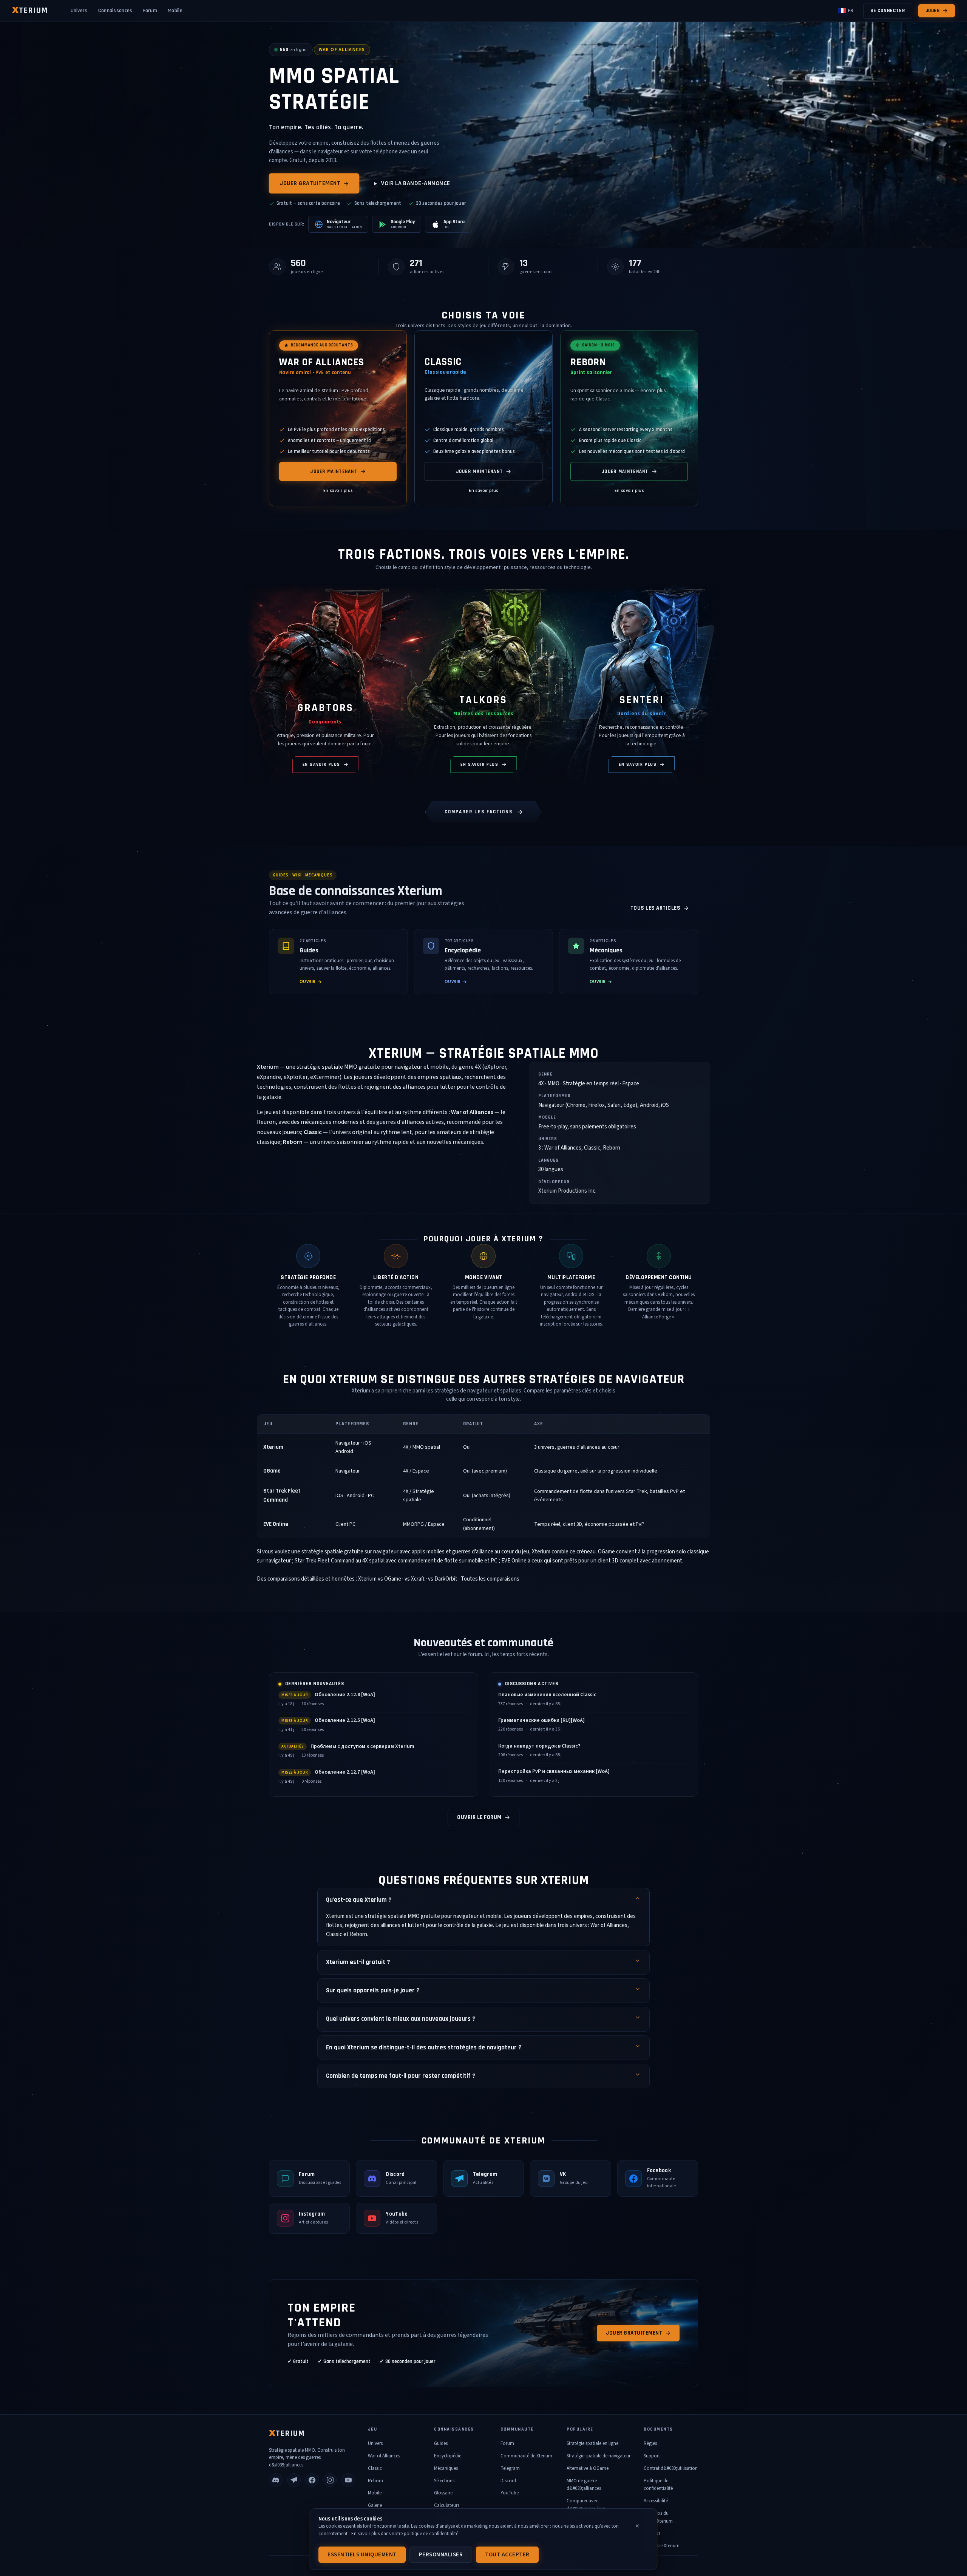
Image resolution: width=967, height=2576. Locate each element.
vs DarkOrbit (443, 1579)
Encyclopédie (448, 2456)
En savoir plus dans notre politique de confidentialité (405, 2534)
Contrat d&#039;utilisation (671, 2468)
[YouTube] (348, 2480)
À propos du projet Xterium (658, 2517)
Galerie (375, 2505)
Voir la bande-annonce (416, 183)
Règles (650, 2443)
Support (652, 2456)
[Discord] (276, 2480)
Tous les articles (656, 908)
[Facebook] (312, 2480)
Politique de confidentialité (658, 2485)
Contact (652, 2534)
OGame (272, 1471)
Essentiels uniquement (362, 2555)
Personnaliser (441, 2555)
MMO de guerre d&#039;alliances (584, 2485)
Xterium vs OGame (380, 1579)
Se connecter (888, 11)
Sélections (444, 2481)
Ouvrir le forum (479, 1817)
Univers (79, 11)
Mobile (175, 11)
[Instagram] (330, 2480)
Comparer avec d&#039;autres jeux (586, 2505)
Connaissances (115, 11)
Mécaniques (446, 2468)
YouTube (510, 2493)
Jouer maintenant (334, 471)
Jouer (933, 11)
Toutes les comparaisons (490, 1579)
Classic (375, 2468)
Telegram (510, 2468)
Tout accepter (507, 2555)
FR (850, 11)
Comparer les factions (479, 812)
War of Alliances (384, 2456)
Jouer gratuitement (310, 183)
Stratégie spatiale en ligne (592, 2443)
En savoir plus (338, 491)
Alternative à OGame (588, 2468)
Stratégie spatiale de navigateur (599, 2456)
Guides (441, 2443)
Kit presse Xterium (662, 2546)
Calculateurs (447, 2505)
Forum (150, 11)
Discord (508, 2481)
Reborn (375, 2481)
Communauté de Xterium (526, 2456)
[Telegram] (294, 2480)
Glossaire (443, 2493)
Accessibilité (656, 2501)
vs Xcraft (415, 1579)
